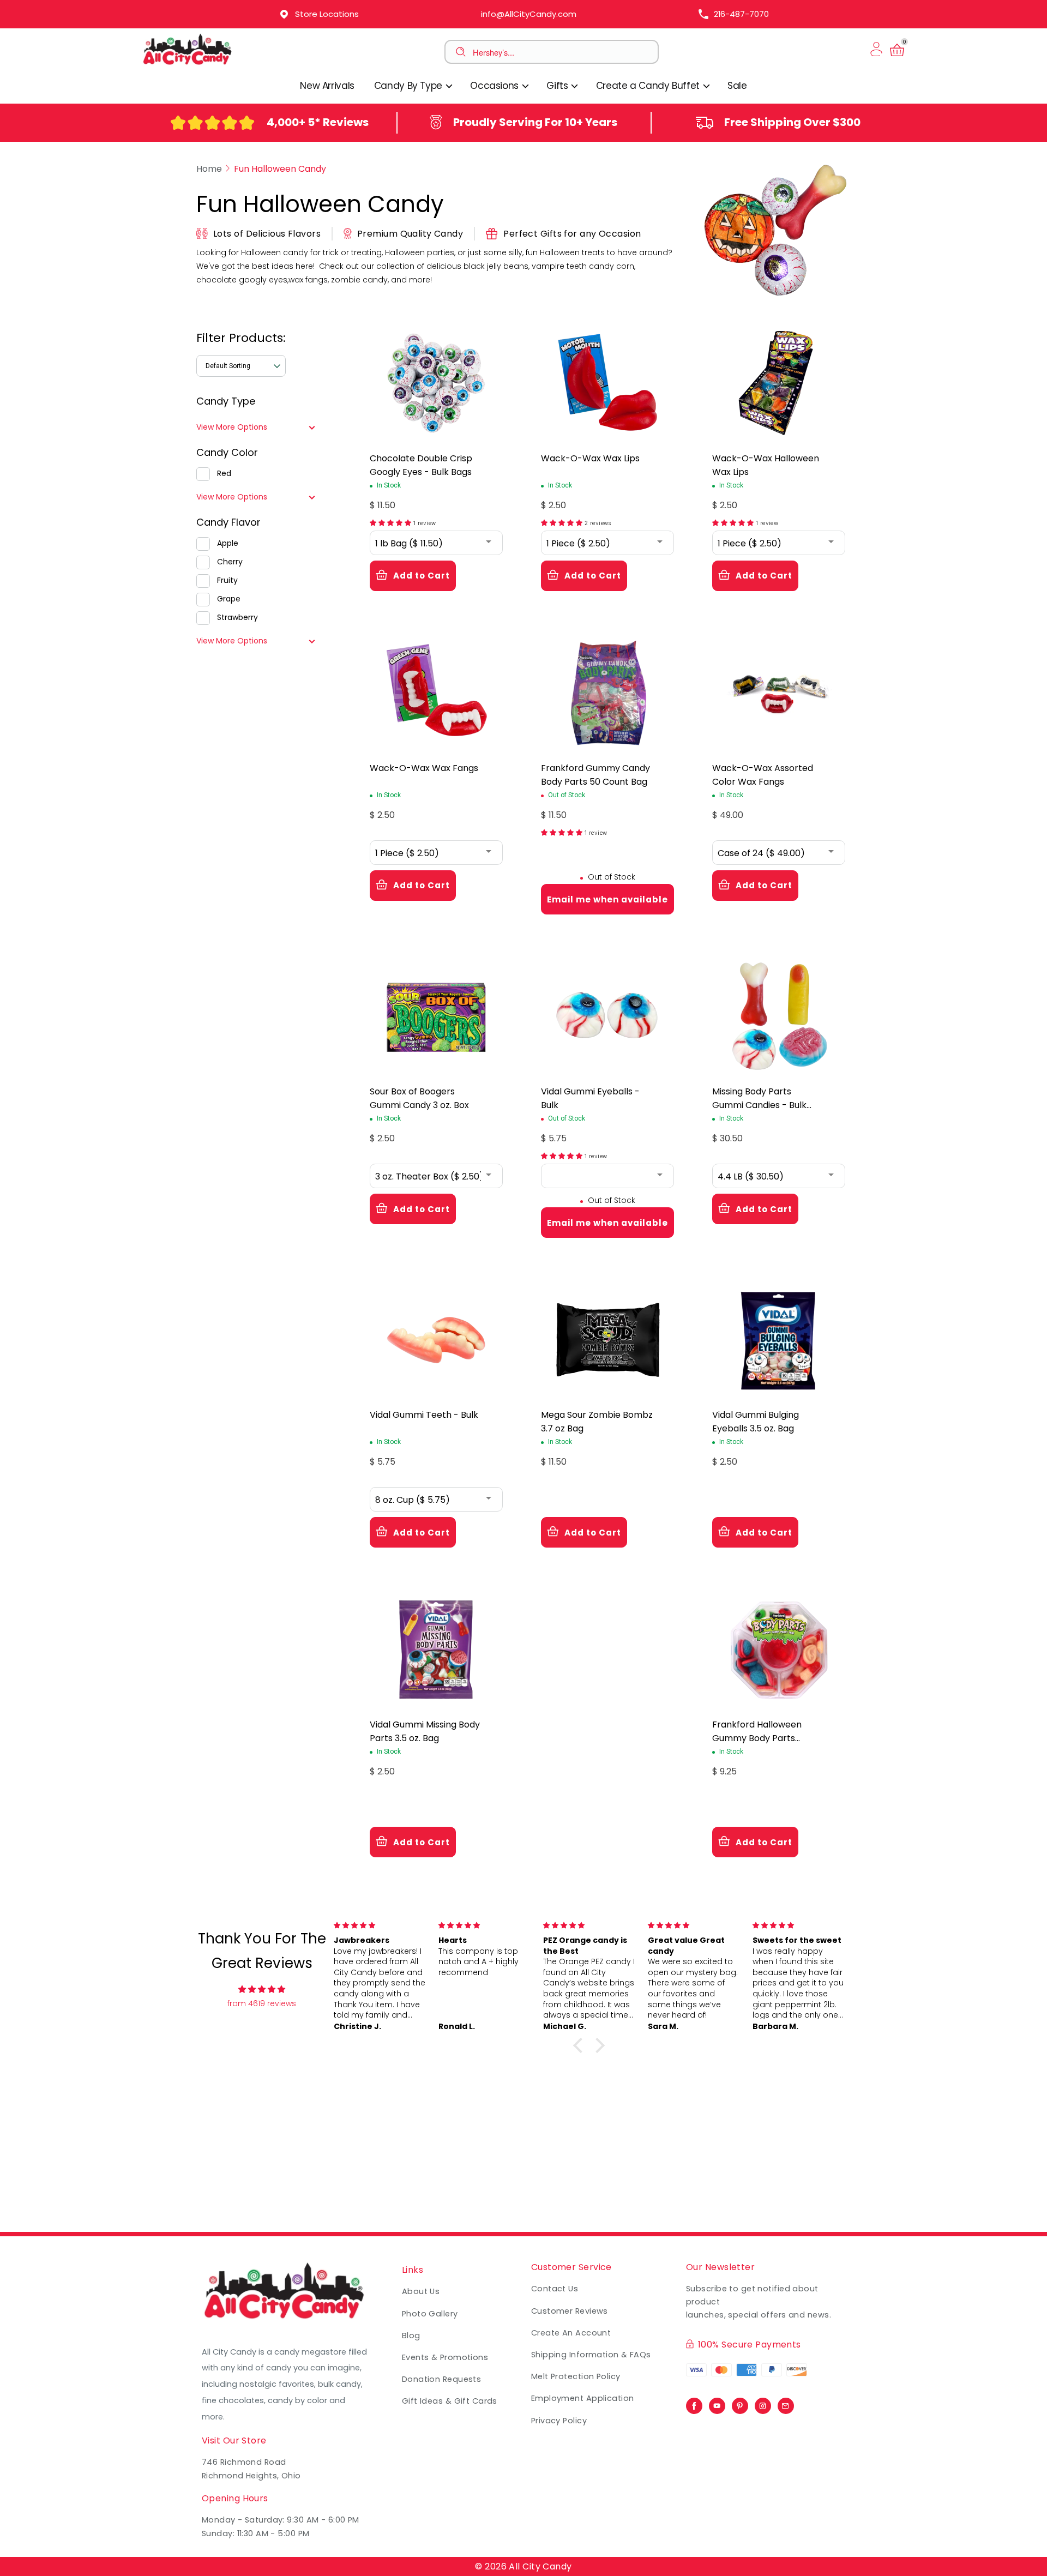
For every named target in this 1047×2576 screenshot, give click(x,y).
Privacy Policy (559, 2421)
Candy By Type (410, 86)
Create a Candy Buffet (649, 86)
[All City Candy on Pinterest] (740, 2403)
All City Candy (540, 2566)
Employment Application (583, 2398)
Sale (737, 86)
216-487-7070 (741, 14)
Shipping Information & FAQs (591, 2355)
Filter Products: (241, 338)
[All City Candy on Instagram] (763, 2403)
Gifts (558, 86)
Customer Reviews (570, 2311)
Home (209, 169)
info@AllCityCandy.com (529, 14)
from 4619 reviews (262, 2003)
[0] (897, 56)
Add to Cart (422, 576)
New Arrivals (327, 86)
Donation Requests (441, 2379)
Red (224, 473)
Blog (411, 2336)
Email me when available (607, 899)
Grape (229, 599)
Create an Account (571, 2333)
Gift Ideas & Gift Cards (450, 2401)
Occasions (495, 86)
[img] (262, 1989)
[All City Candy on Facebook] (694, 2403)
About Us (421, 2291)
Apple (228, 543)
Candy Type (226, 401)
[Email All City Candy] (786, 2403)
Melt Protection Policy (576, 2376)
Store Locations (327, 14)
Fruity (227, 580)
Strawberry (237, 617)
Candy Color (227, 452)
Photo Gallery (430, 2314)
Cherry (230, 562)
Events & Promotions (445, 2357)
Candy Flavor (228, 522)
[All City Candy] (188, 64)
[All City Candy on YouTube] (717, 2403)
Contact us (555, 2289)
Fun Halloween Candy (280, 169)
